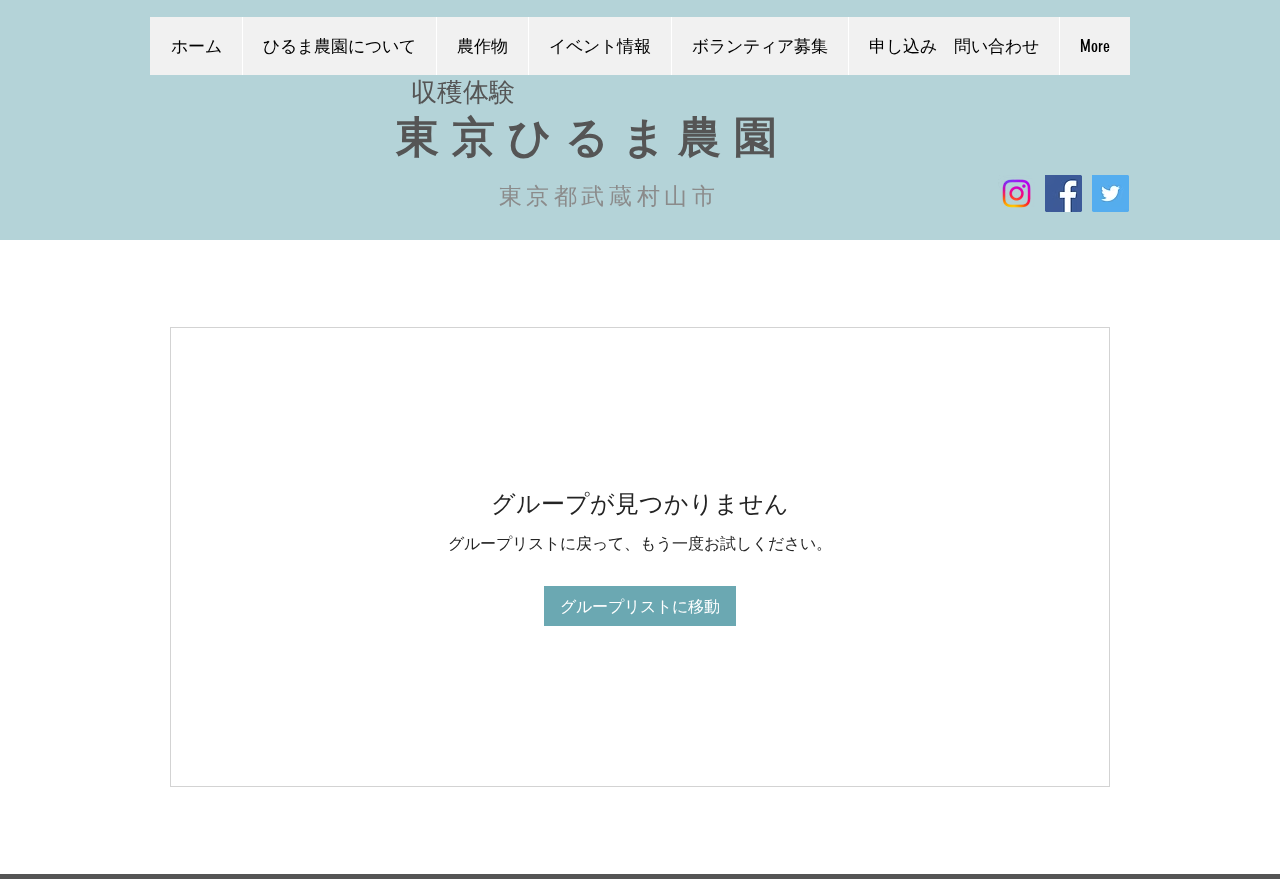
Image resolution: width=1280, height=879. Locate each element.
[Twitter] (1110, 193)
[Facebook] (1063, 193)
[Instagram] (1016, 193)
